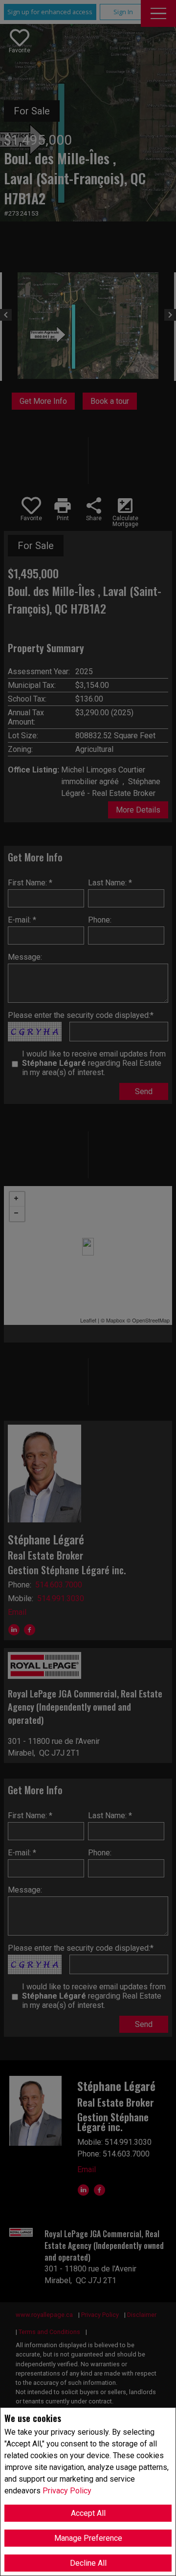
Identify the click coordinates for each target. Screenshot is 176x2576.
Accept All (88, 2513)
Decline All (88, 2563)
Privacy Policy (67, 2491)
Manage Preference (88, 2538)
